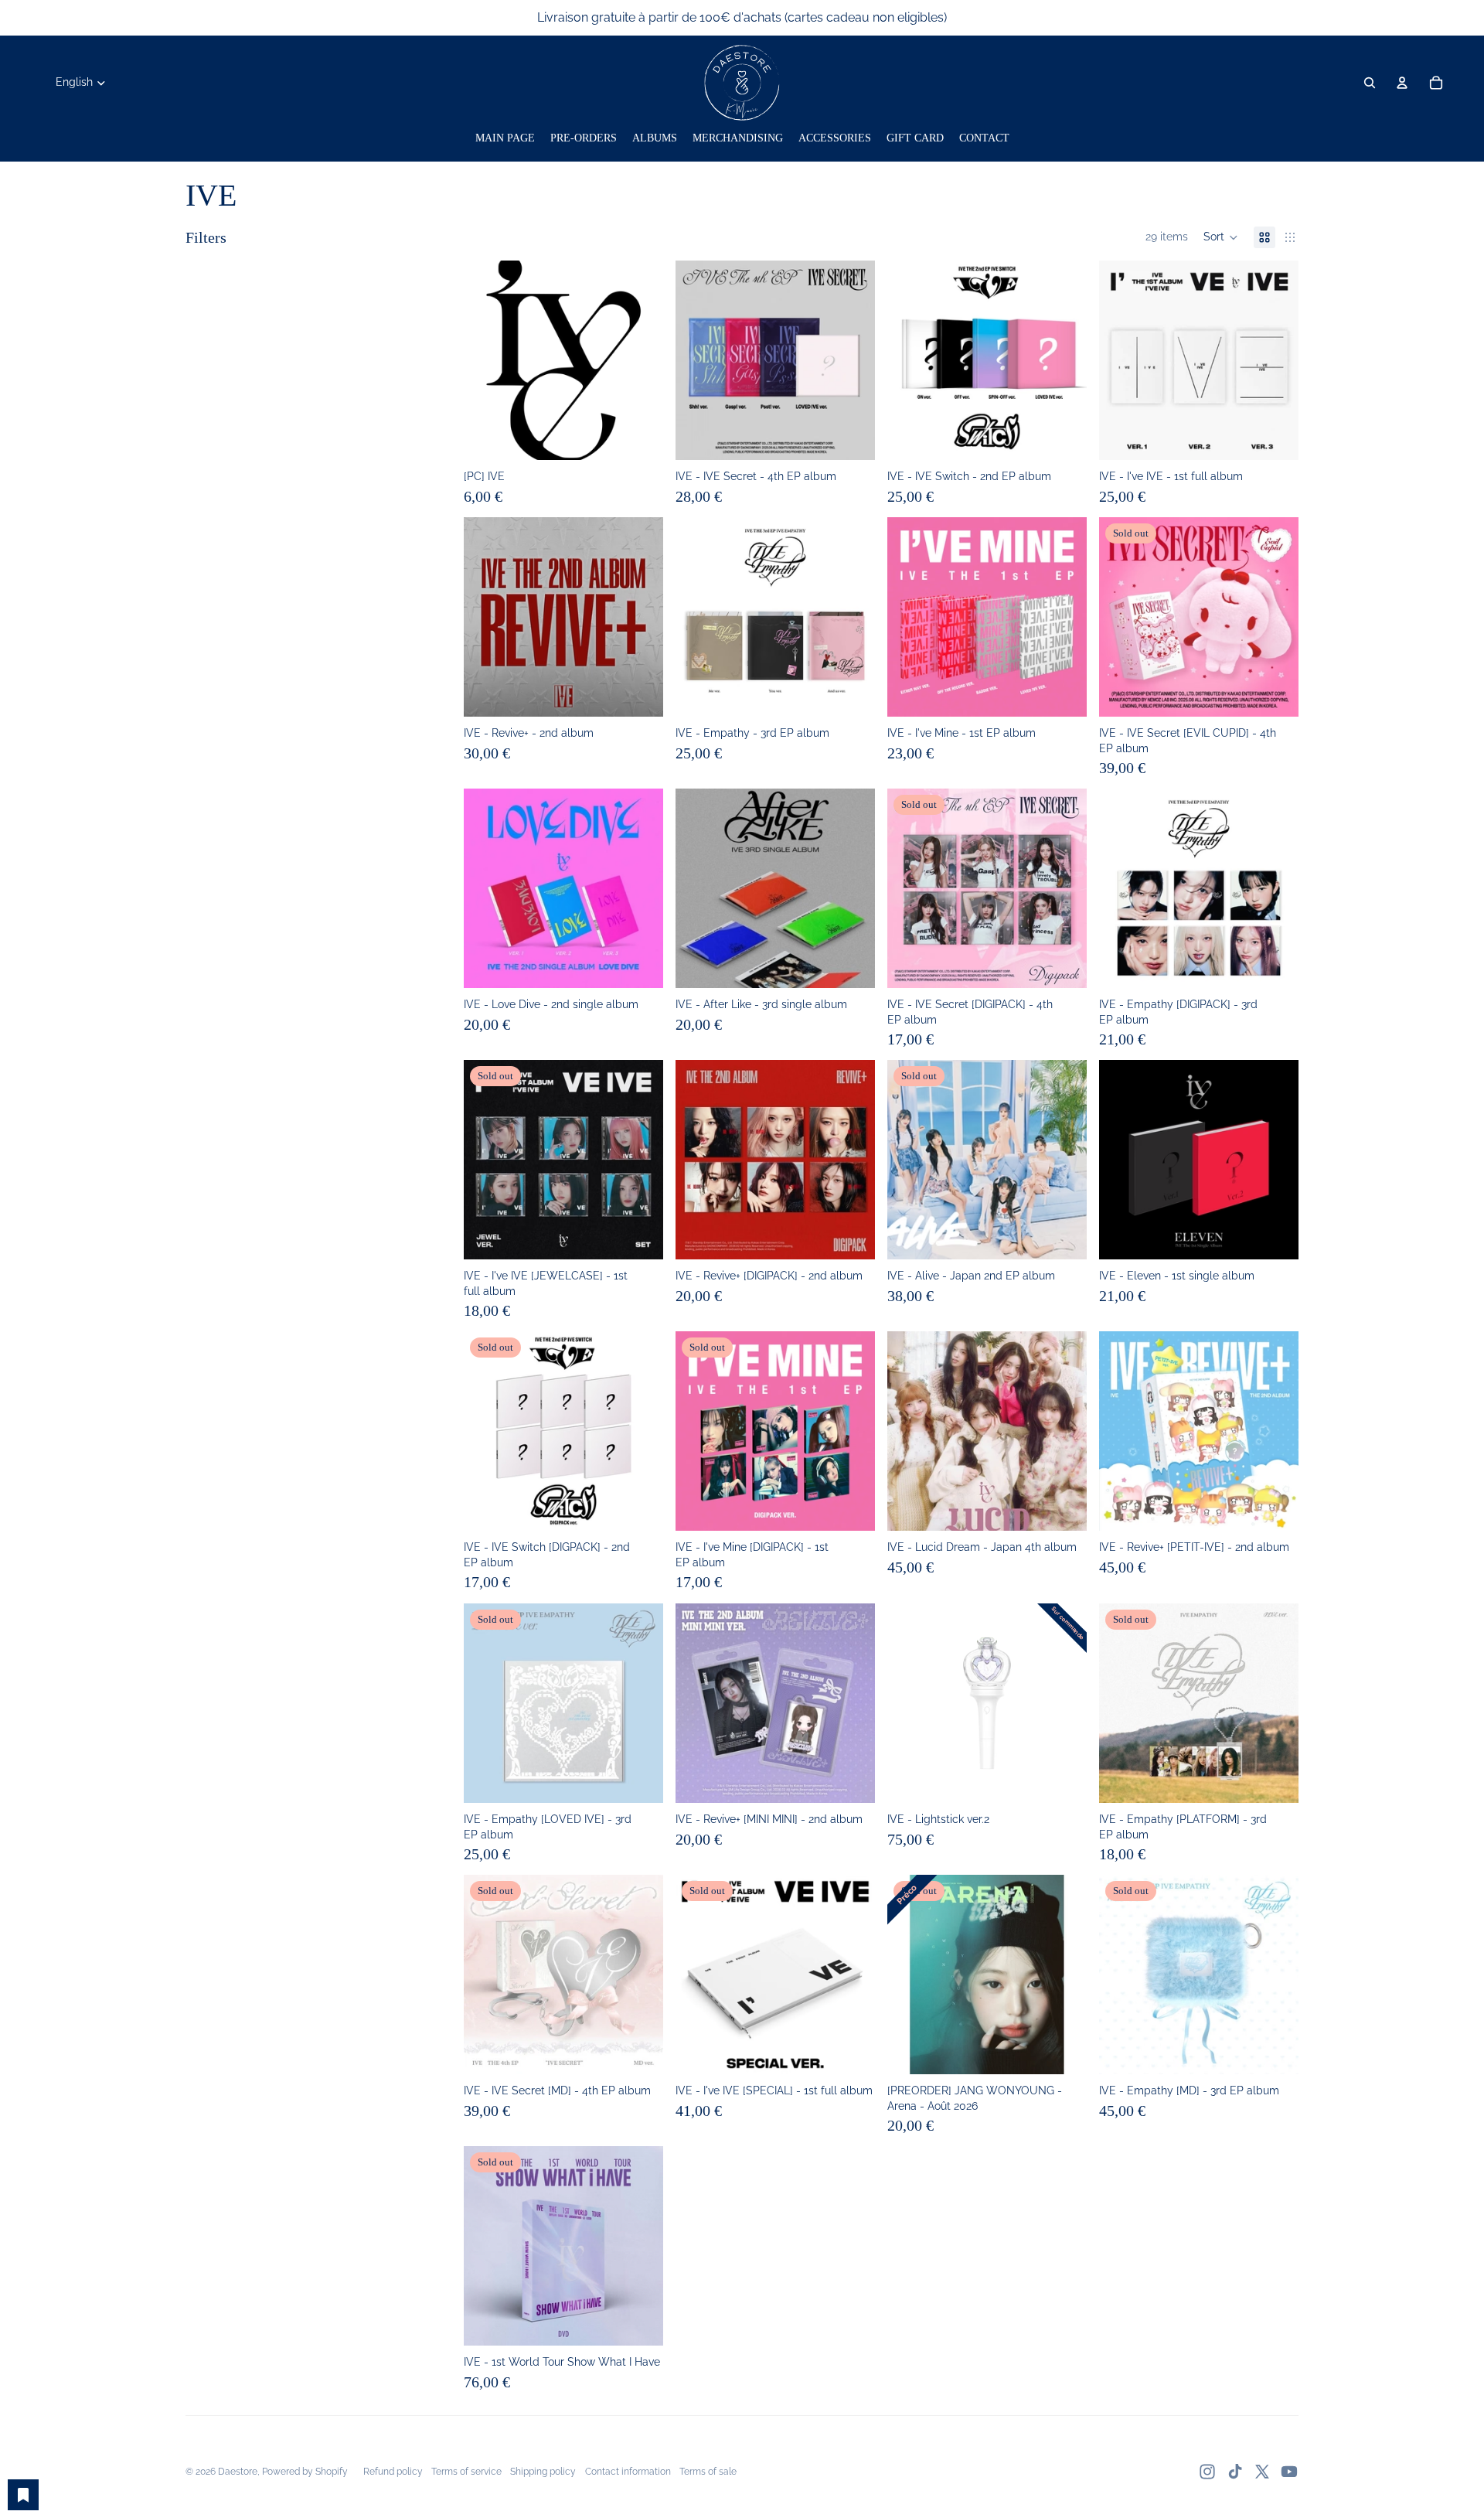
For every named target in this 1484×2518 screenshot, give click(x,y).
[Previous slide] (487, 360)
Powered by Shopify (305, 2472)
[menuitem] (505, 138)
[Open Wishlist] (23, 2495)
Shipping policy (543, 2472)
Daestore (238, 2472)
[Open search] (1370, 83)
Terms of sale (708, 2472)
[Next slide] (640, 360)
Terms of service (466, 2472)
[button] (1221, 237)
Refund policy (393, 2472)
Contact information (628, 2472)
